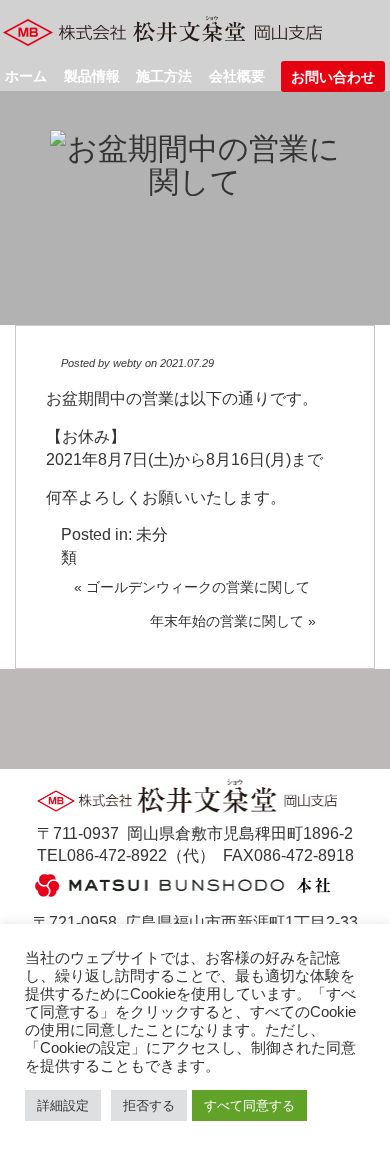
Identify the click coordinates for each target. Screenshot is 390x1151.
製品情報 (92, 76)
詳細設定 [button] (63, 1105)
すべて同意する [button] (249, 1105)
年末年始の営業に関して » (233, 621)
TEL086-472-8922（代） (126, 855)
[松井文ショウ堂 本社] (183, 883)
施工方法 (164, 76)
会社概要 (237, 76)
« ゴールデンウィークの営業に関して (192, 587)
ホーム (26, 76)
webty (127, 363)
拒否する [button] (149, 1105)
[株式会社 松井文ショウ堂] (168, 30)
